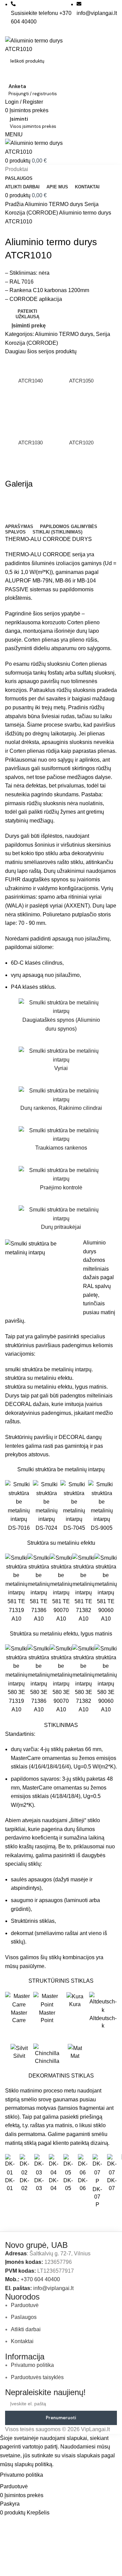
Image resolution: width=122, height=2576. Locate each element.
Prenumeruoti (61, 2418)
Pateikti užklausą (27, 314)
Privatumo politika (22, 2475)
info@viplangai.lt (53, 2288)
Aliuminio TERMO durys (55, 204)
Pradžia (15, 204)
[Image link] (29, 2236)
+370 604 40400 (40, 2279)
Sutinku (58, 2475)
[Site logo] (42, 45)
